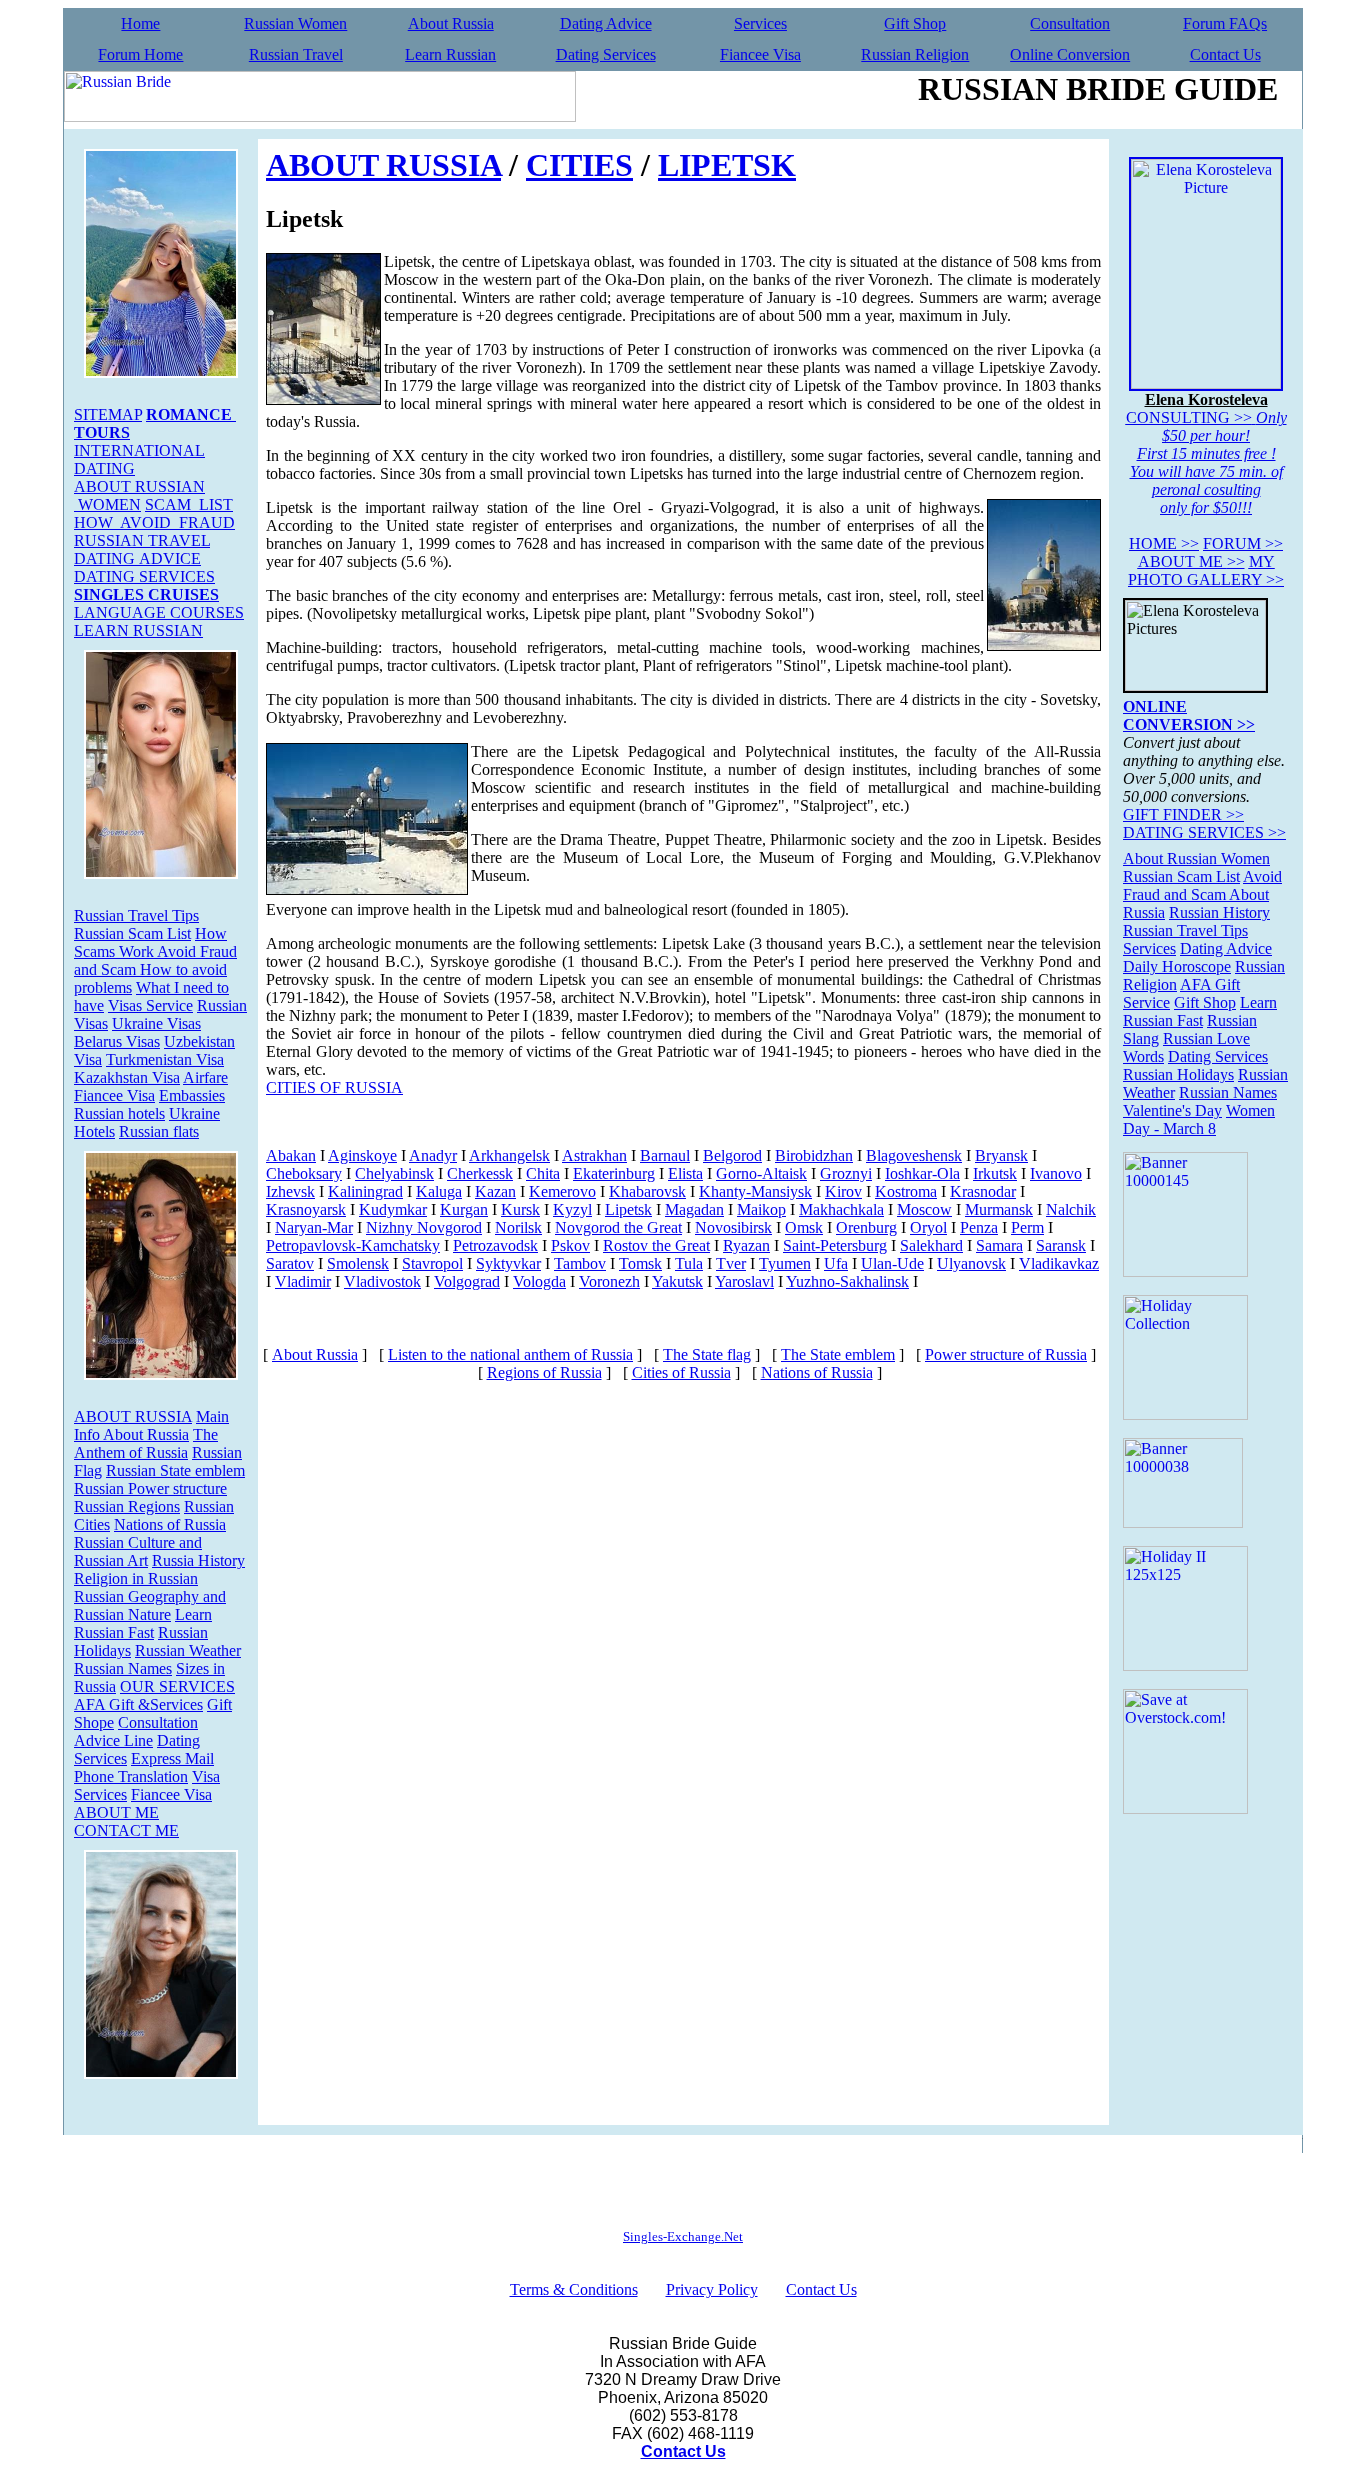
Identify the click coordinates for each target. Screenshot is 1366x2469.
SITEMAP (108, 414)
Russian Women (295, 23)
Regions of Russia (544, 1372)
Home (140, 23)
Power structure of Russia (1006, 1354)
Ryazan (746, 1245)
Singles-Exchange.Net (683, 2236)
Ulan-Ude (892, 1263)
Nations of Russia (170, 1524)
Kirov (843, 1191)
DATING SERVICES (144, 576)
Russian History (1219, 912)
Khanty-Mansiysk (755, 1191)
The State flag (707, 1354)
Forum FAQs (1225, 23)
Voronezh (609, 1281)
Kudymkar (393, 1209)
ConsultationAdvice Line (136, 1731)
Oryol (928, 1227)
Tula (689, 1263)
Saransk (1061, 1245)
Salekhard (931, 1245)
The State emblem (838, 1354)
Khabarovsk (647, 1191)
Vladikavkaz (1059, 1263)
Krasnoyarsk (306, 1209)
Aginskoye (362, 1155)
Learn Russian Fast (143, 1623)
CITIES (579, 165)
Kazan (495, 1191)
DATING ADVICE (137, 558)
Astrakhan (594, 1155)
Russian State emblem (175, 1470)
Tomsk (640, 1263)
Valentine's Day (1172, 1110)
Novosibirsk (733, 1227)
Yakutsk (677, 1281)
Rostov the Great (656, 1245)
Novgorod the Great (618, 1227)
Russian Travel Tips (136, 915)
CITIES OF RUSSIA (334, 1087)
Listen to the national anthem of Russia (510, 1354)
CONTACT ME (126, 1830)
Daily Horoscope (1177, 966)
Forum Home (140, 54)
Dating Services (606, 54)
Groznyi (846, 1173)
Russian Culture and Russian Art (138, 1551)
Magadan (694, 1209)
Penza (979, 1227)
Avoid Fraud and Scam (1202, 885)
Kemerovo (562, 1191)
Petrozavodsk (495, 1245)
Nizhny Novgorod (424, 1227)
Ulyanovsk (971, 1263)
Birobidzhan (814, 1155)
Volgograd (467, 1281)
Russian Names (123, 1668)
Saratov (290, 1263)
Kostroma (906, 1191)
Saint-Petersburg (835, 1245)
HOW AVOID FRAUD (154, 522)
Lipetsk (628, 1209)
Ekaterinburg (614, 1173)
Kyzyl (572, 1209)
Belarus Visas (117, 1041)
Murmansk (999, 1209)
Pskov (570, 1245)
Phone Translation (131, 1776)
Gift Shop (915, 23)
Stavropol (432, 1263)
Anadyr (433, 1155)
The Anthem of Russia (146, 1443)
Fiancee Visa (760, 54)
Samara (999, 1245)
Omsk (804, 1227)
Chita (543, 1173)
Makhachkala (841, 1209)
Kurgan (464, 1209)
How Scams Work (150, 942)
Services (760, 23)
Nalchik (1071, 1209)
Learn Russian (450, 54)
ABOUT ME (116, 1812)
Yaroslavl (744, 1281)
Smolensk (358, 1263)
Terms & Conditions (574, 2289)
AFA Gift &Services (138, 1704)
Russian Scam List (132, 933)
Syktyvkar (508, 1263)
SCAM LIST (189, 504)
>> (1164, 543)
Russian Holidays (1178, 1074)
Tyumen (785, 1263)
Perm (1027, 1227)
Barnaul (665, 1155)
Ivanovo (1056, 1173)
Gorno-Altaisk (761, 1173)
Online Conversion (1070, 54)
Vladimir (303, 1281)
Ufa (836, 1263)
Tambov (580, 1263)
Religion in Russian (136, 1578)
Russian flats (159, 1131)
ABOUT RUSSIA (133, 1416)
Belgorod (732, 1155)
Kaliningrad (365, 1191)
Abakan (291, 1155)
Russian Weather (188, 1650)
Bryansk (1001, 1155)
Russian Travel (296, 54)
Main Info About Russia (151, 1425)
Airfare (205, 1077)
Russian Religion (915, 54)
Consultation (1070, 23)
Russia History (198, 1560)
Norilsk (518, 1227)
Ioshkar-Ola (922, 1173)
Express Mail (172, 1758)
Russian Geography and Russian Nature (150, 1605)
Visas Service (150, 1005)
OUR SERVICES (177, 1686)
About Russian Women (1196, 858)
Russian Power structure (150, 1488)
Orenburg (866, 1227)
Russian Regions (127, 1506)
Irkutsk (995, 1173)
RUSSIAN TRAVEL (142, 540)
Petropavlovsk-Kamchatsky (353, 1245)
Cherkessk (480, 1173)
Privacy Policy (712, 2289)
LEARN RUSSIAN (138, 630)
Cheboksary (304, 1173)
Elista (685, 1173)
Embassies (192, 1095)
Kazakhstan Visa (127, 1077)
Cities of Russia (681, 1372)
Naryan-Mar (314, 1227)
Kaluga (439, 1191)
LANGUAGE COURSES (159, 612)
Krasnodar (983, 1191)
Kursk (520, 1209)
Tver (731, 1263)
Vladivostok (382, 1281)
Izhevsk (290, 1191)
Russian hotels (119, 1113)
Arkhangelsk (509, 1155)
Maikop (761, 1209)
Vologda (539, 1281)
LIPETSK (727, 165)
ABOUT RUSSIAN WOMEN (139, 495)
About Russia (451, 23)
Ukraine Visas (156, 1023)
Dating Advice (606, 23)
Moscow (924, 1209)
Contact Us (1225, 54)
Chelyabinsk (394, 1173)
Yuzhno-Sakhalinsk (847, 1281)
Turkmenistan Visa (165, 1059)
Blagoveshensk (914, 1155)
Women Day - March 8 (1199, 1119)
